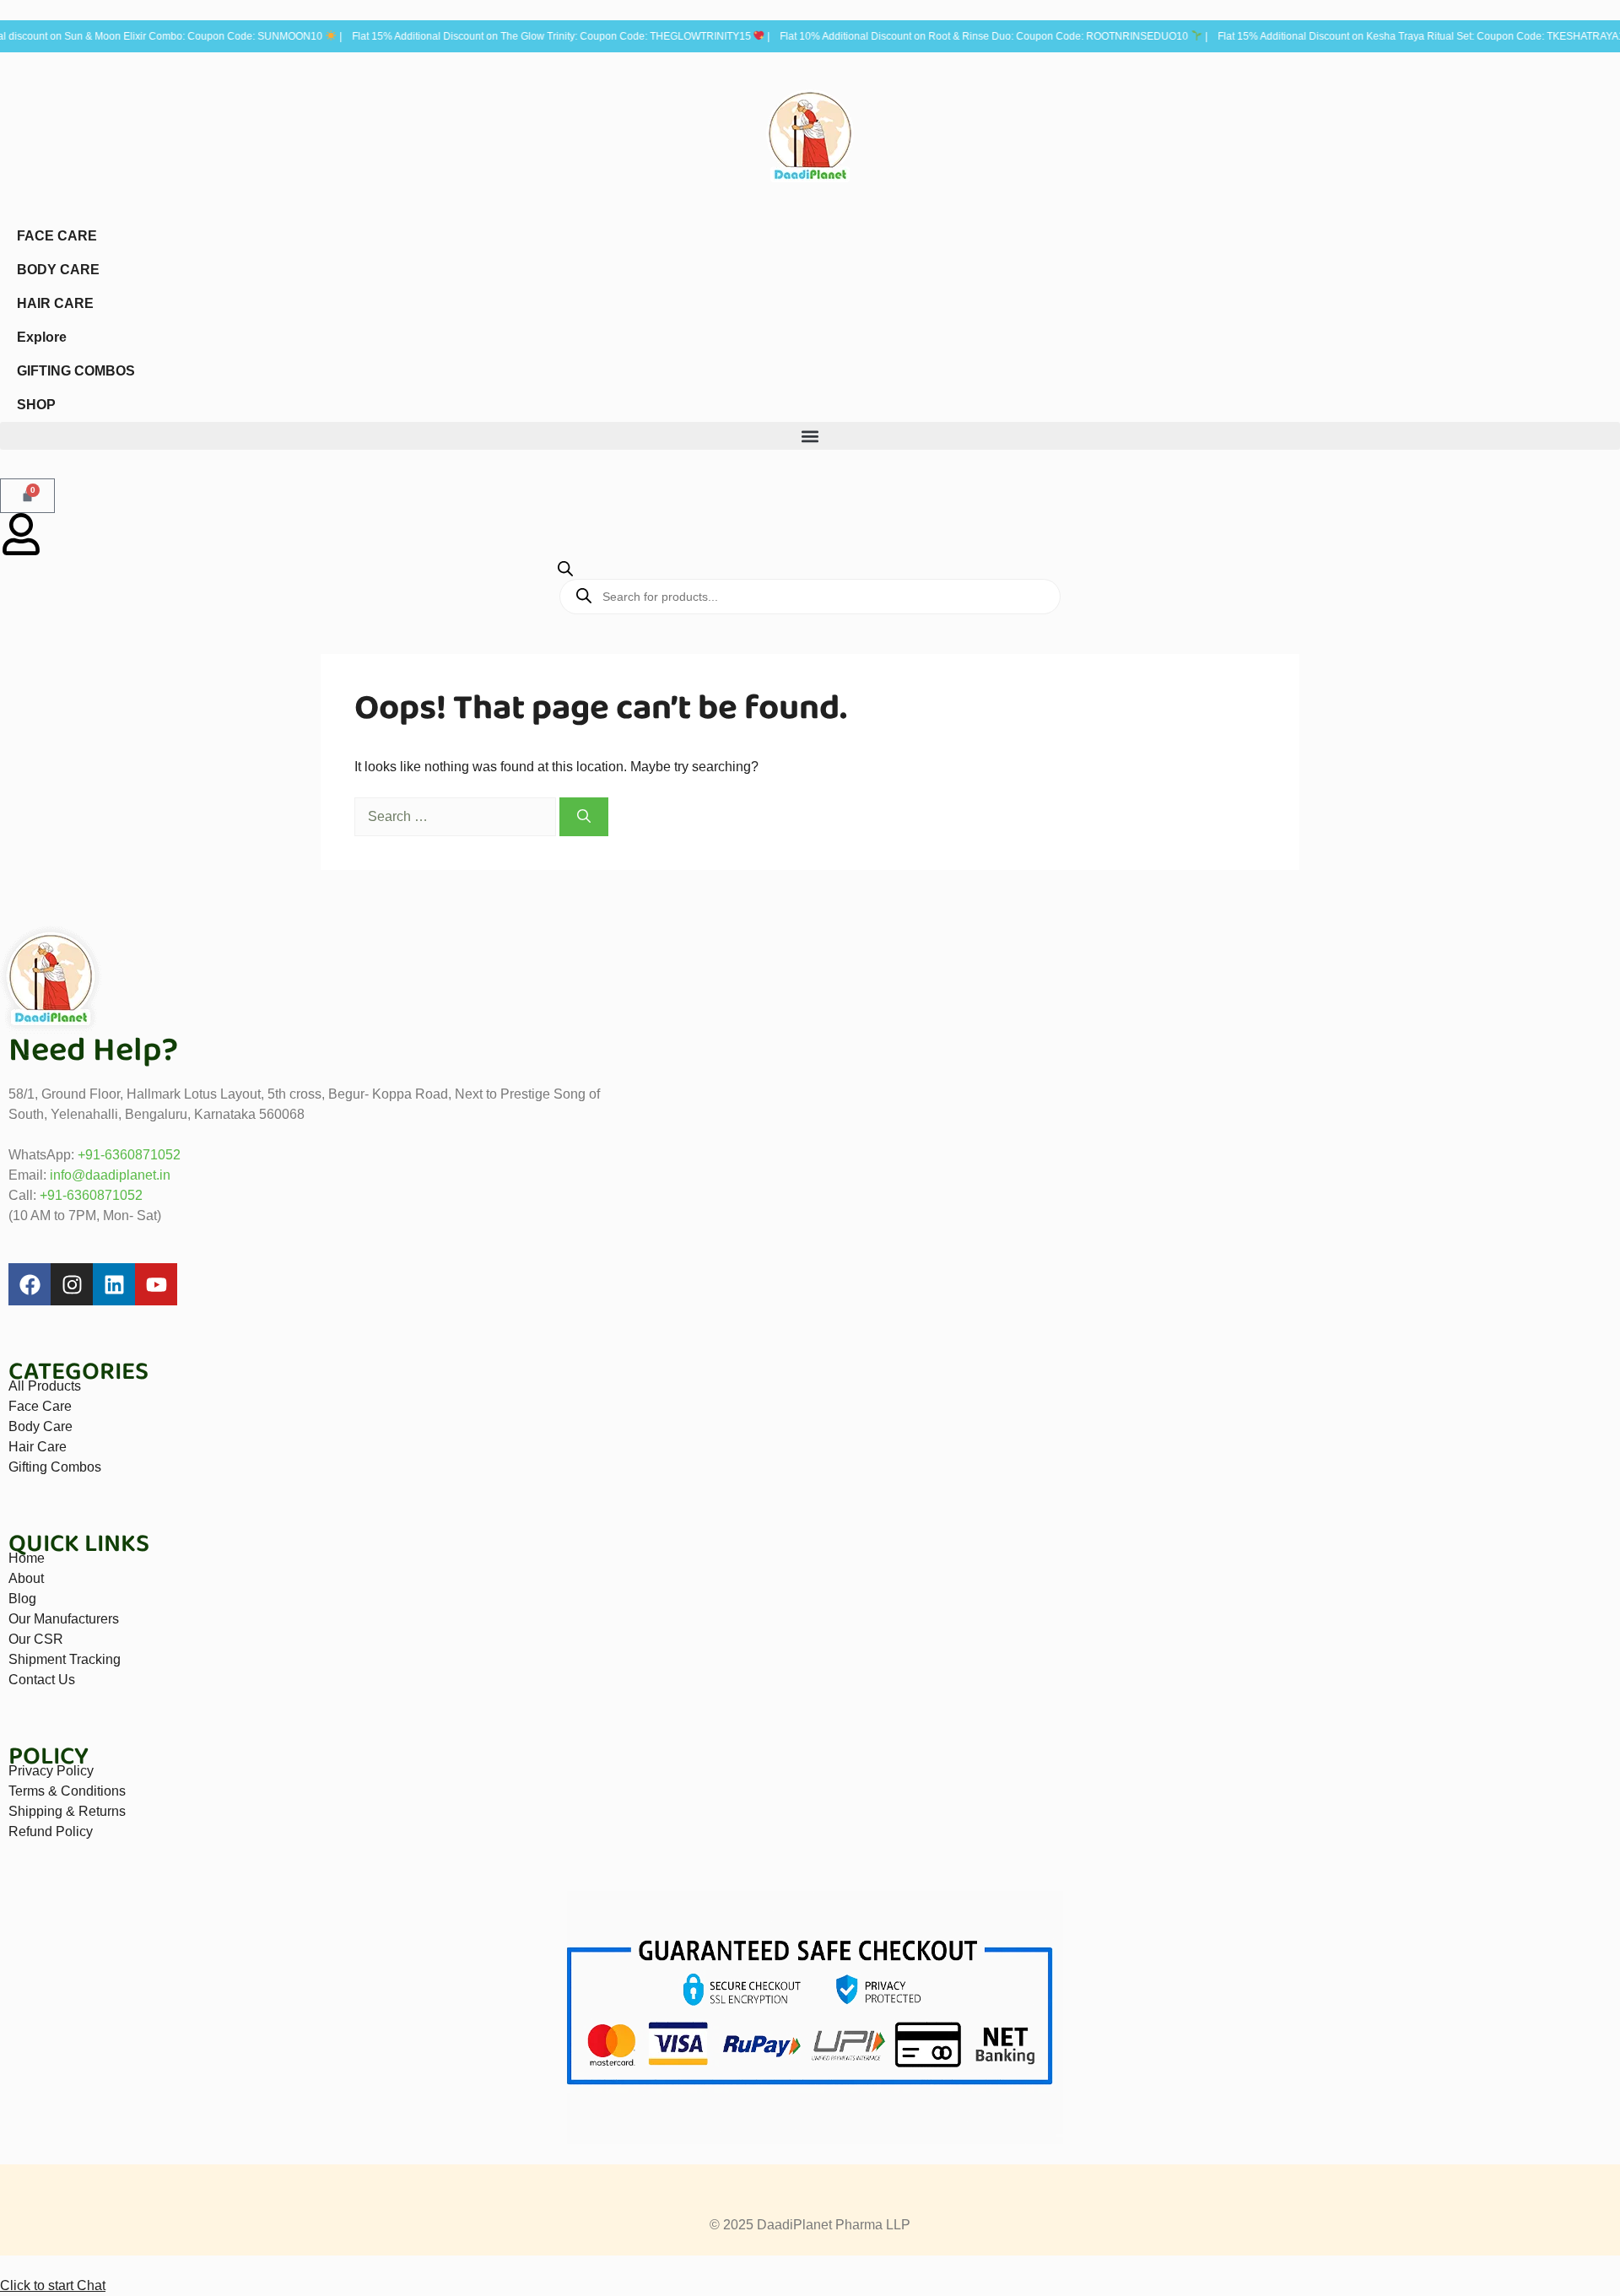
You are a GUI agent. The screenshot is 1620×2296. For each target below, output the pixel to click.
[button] (810, 436)
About (26, 1578)
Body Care (40, 1426)
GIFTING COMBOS (76, 371)
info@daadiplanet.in (110, 1175)
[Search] (584, 817)
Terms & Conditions (67, 1791)
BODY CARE (58, 270)
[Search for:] (457, 816)
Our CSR (36, 1639)
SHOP (36, 405)
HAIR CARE (55, 303)
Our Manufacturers (64, 1619)
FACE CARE (57, 236)
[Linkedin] (114, 1284)
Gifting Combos (55, 1467)
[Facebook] (30, 1284)
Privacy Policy (51, 1771)
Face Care (40, 1406)
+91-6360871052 (129, 1155)
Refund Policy (51, 1831)
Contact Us (42, 1680)
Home (27, 1558)
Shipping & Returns (67, 1811)
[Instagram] (72, 1284)
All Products (45, 1386)
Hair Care (38, 1447)
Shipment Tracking (65, 1659)
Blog (22, 1599)
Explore (42, 337)
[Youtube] (156, 1284)
